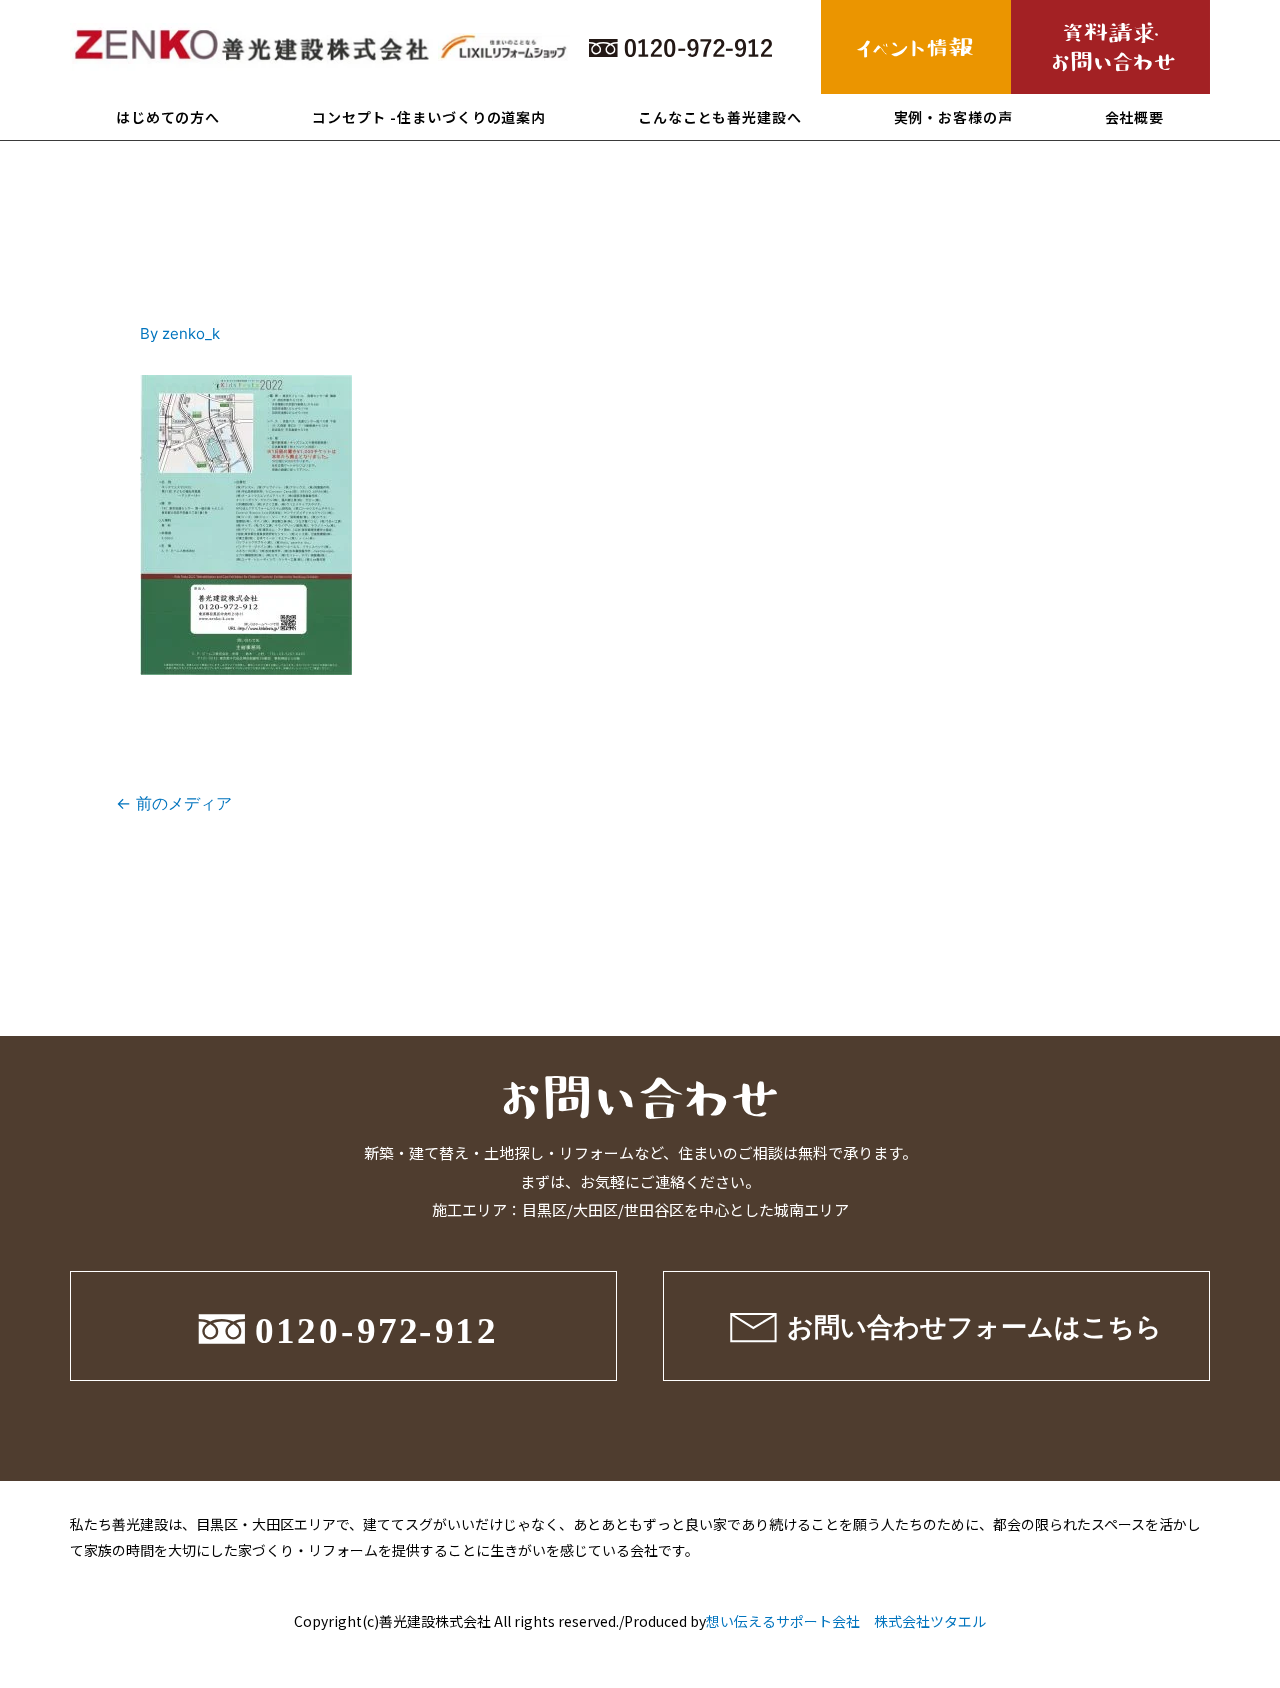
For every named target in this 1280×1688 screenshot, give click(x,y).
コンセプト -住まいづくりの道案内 (429, 117)
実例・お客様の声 (953, 117)
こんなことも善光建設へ (720, 117)
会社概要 (1135, 117)
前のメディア (174, 803)
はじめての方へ (168, 117)
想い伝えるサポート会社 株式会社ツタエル (846, 1621)
